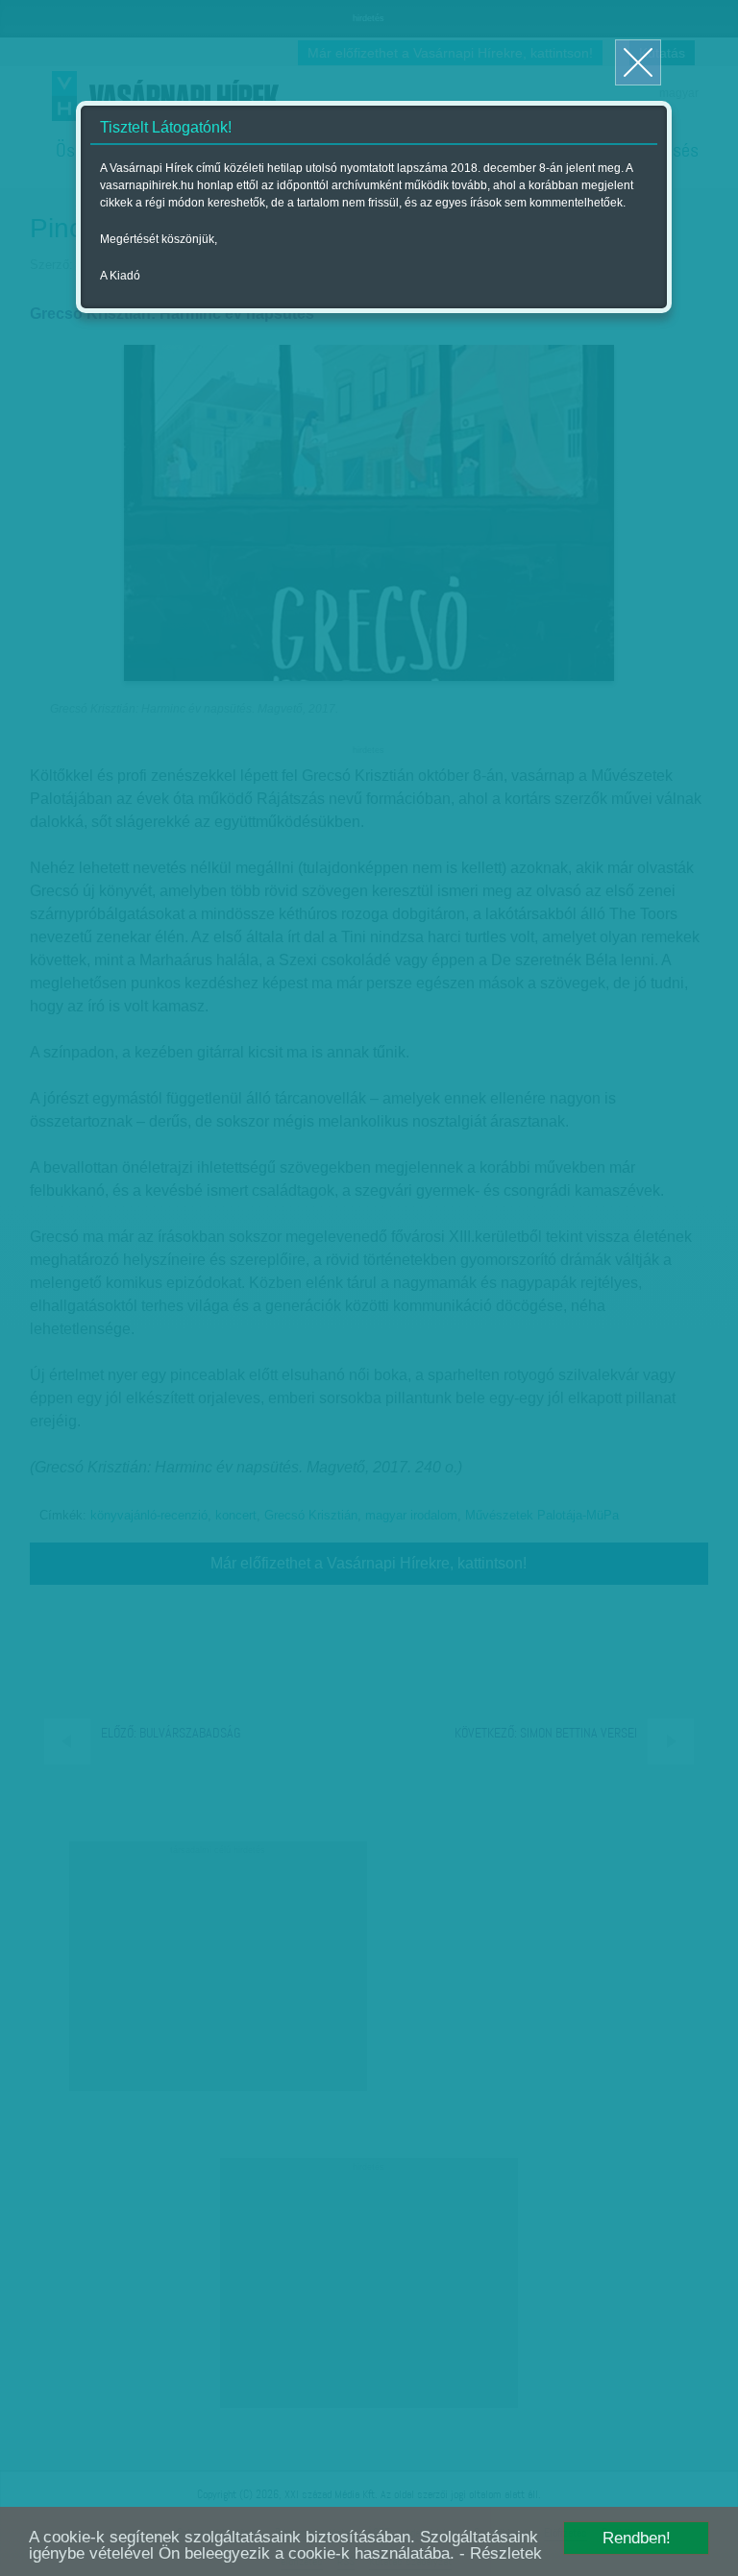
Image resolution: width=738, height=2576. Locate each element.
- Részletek (501, 2553)
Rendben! (637, 2538)
